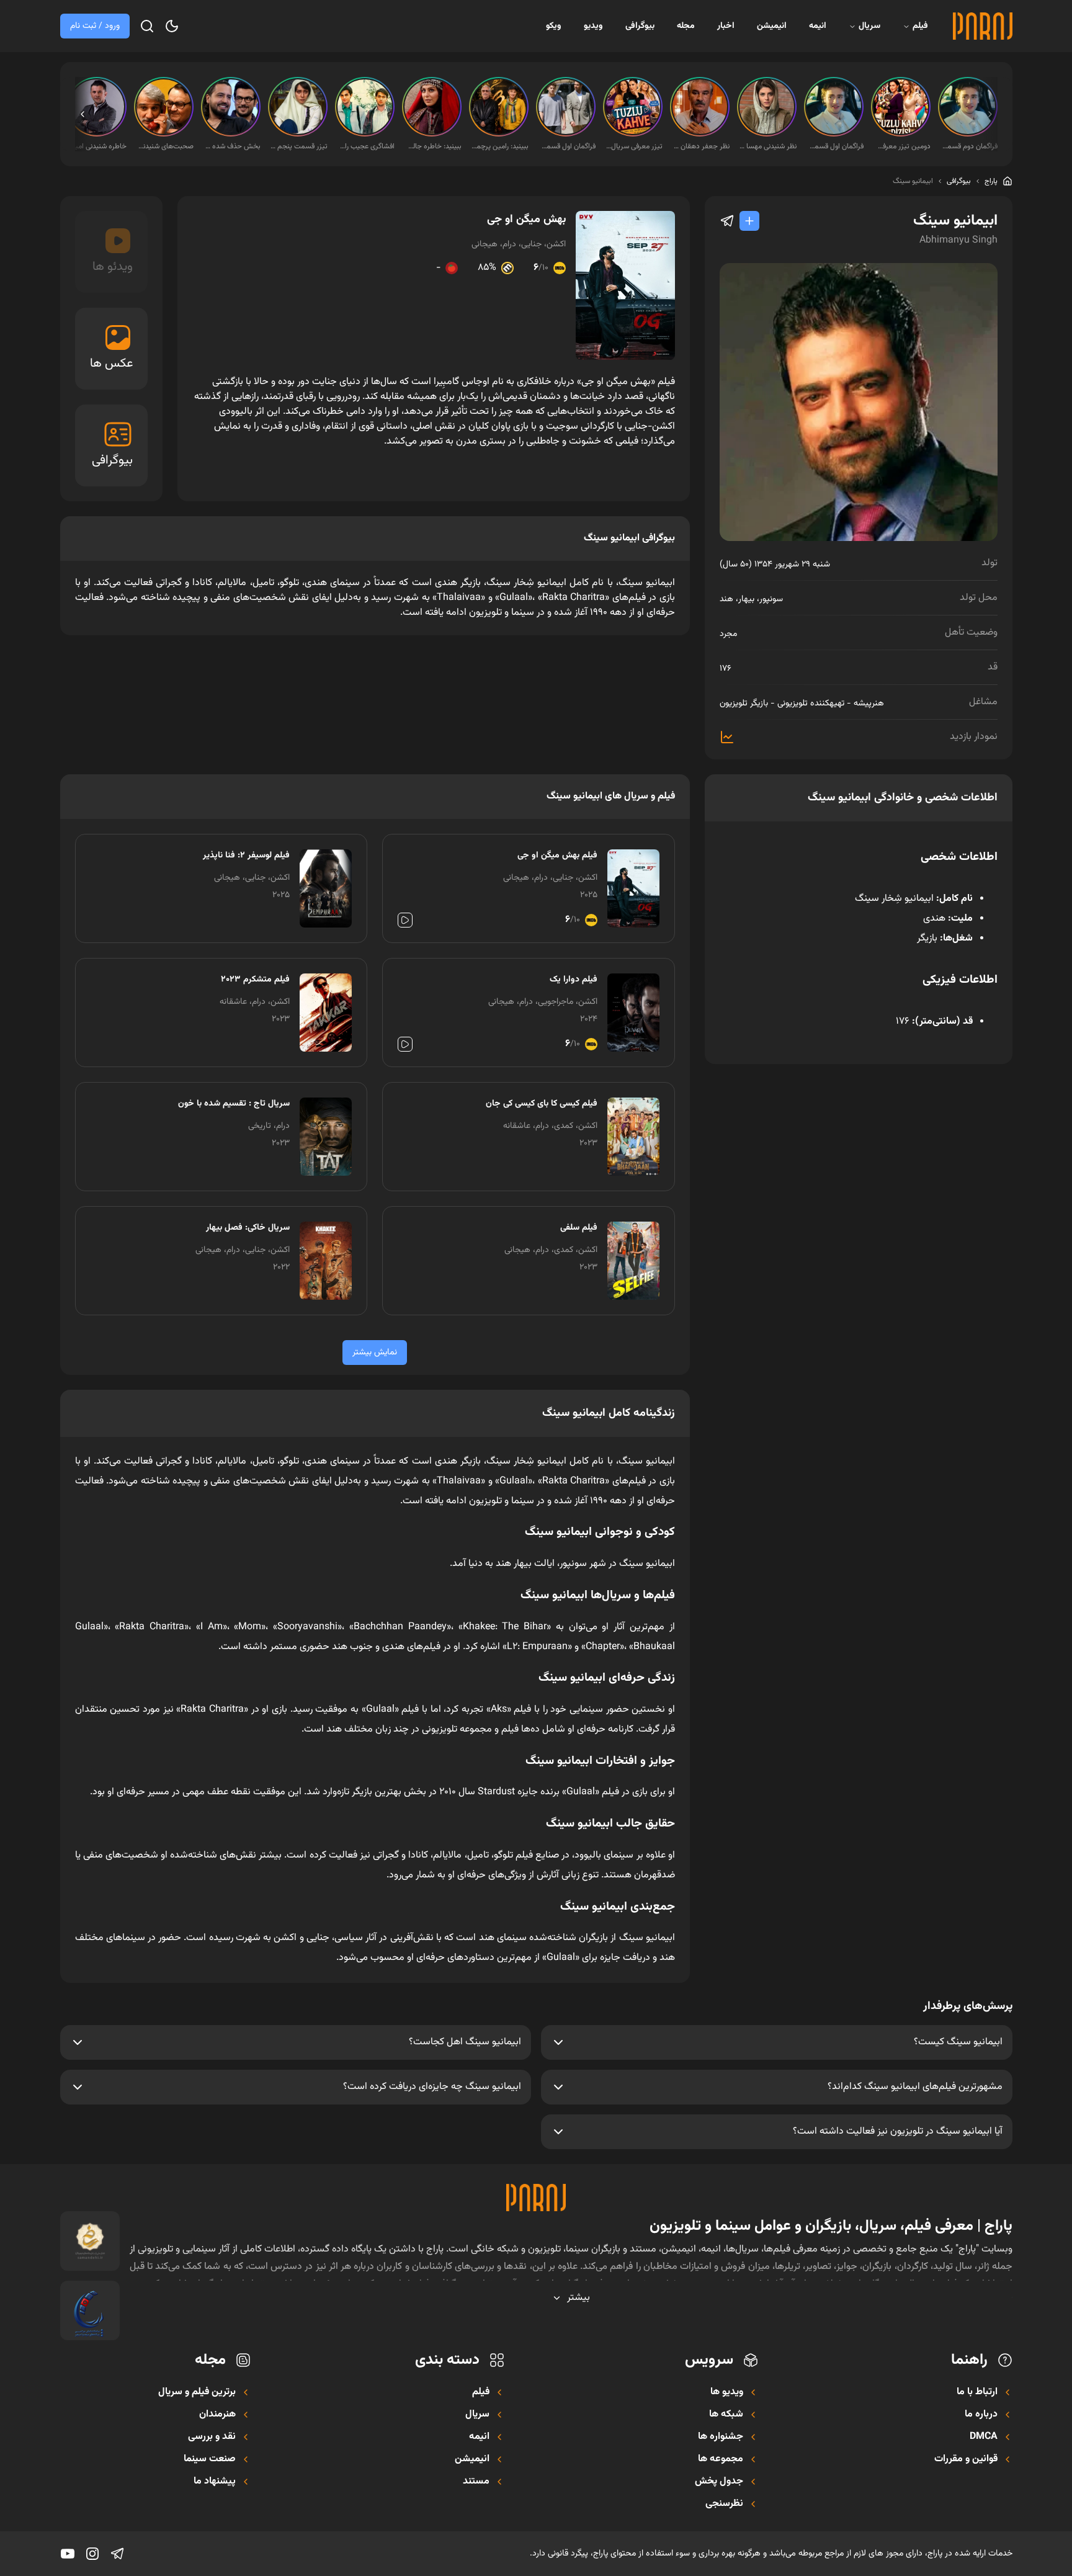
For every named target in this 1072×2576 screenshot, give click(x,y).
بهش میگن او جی (526, 220)
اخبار (726, 26)
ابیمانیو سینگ (913, 181)
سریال (869, 26)
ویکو (554, 26)
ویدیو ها (727, 2392)
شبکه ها (726, 2415)
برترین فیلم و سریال (197, 2392)
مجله (686, 26)
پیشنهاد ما (215, 2482)
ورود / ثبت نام (95, 26)
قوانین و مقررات (966, 2459)
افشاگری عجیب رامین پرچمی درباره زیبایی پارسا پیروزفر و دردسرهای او (366, 146)
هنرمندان (217, 2415)
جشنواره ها (721, 2437)
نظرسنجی (724, 2504)
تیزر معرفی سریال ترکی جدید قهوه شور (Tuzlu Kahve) (634, 146)
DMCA (984, 2437)
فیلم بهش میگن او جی (557, 856)
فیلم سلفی (579, 1228)
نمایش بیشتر (375, 1353)
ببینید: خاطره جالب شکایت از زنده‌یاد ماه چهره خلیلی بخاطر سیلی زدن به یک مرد (433, 146)
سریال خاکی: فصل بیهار (248, 1228)
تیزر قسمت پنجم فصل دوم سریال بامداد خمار (299, 146)
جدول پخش (719, 2482)
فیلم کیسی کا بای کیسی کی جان (542, 1104)
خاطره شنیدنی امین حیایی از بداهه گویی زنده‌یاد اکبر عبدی (98, 146)
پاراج (991, 181)
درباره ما (981, 2415)
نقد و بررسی (212, 2437)
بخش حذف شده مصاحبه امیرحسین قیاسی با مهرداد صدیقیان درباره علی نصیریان (232, 146)
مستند (476, 2482)
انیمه (818, 26)
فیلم (920, 26)
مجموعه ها (721, 2459)
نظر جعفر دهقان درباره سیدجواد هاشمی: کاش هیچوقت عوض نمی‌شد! (701, 146)
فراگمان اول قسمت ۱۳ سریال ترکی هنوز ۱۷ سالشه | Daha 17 (835, 146)
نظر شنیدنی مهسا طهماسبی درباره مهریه (768, 146)
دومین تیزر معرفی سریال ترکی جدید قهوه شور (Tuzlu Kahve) (902, 146)
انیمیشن (772, 26)
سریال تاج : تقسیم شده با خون (234, 1104)
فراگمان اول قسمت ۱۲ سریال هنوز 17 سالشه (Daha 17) (567, 146)
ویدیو (593, 26)
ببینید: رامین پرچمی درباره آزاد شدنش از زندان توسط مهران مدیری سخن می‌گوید (500, 146)
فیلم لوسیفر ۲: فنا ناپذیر (246, 856)
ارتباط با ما (977, 2392)
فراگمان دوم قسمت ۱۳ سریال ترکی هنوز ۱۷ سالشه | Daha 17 (969, 146)
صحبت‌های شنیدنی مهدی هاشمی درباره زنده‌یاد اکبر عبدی (165, 146)
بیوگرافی (640, 26)
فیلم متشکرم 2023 (255, 980)
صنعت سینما (210, 2459)
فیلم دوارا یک (574, 980)
